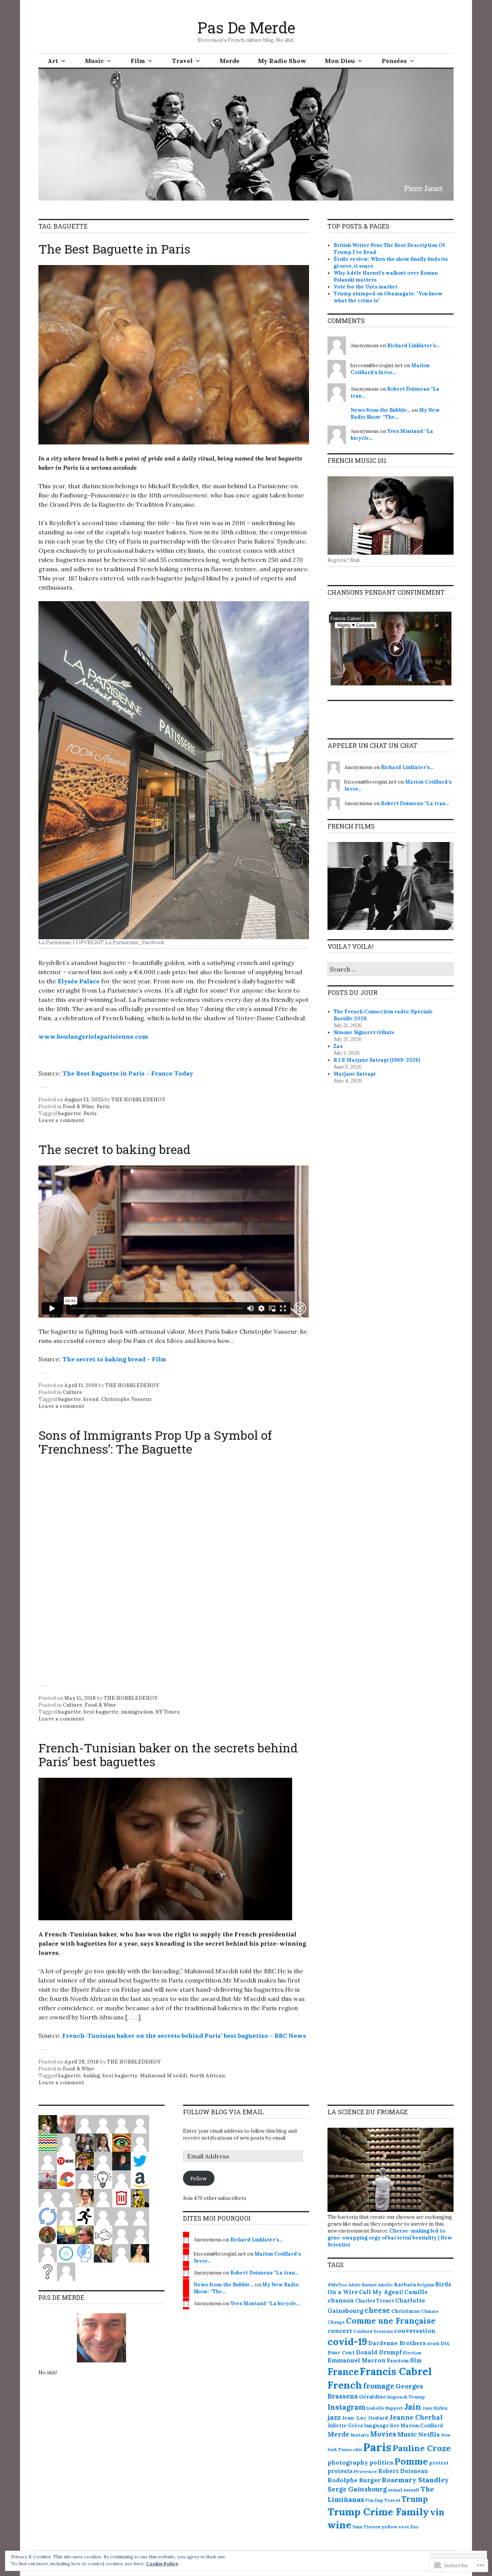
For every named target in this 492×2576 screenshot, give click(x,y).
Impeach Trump (406, 2397)
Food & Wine (78, 1106)
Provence (366, 2471)
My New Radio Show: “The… (395, 414)
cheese (377, 2310)
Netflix (429, 2434)
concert (340, 2331)
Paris (103, 1106)
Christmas (406, 2311)
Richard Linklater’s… (413, 346)
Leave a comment (61, 1120)
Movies (383, 2434)
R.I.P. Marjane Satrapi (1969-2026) (377, 1060)
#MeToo (337, 2285)
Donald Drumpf (379, 2352)
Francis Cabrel (396, 2371)
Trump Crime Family (378, 2512)
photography (348, 2462)
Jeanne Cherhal (416, 2417)
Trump (415, 2499)
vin (437, 2512)
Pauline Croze (422, 2448)
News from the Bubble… (381, 410)
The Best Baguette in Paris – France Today (128, 1073)
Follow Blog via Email (223, 2112)
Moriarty (360, 2435)
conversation (415, 2331)
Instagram (347, 2407)
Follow (199, 2178)
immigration (137, 1712)
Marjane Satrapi (355, 1074)
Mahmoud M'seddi (164, 2076)
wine (339, 2525)
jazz (334, 2417)
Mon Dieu (340, 61)
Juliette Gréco (345, 2425)
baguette (70, 1113)
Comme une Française (391, 2321)
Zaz (338, 1046)
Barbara (405, 2284)
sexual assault (404, 2490)
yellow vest (395, 2527)
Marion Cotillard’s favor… (390, 369)
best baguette (101, 1712)
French (345, 2385)
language (377, 2426)
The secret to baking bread (115, 1149)
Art (53, 61)
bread (91, 1399)
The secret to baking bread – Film (114, 1359)
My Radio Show (282, 61)
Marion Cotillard (422, 2426)
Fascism (398, 2361)
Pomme (411, 2461)
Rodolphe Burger (354, 2480)
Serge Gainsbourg (357, 2489)
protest (439, 2463)
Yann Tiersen (367, 2527)
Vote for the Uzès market (366, 287)
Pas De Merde (246, 27)
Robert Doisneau (403, 2471)
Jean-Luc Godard (365, 2418)
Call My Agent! (381, 2292)
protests (340, 2471)
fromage (379, 2386)
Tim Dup (374, 2500)
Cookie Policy (162, 2564)
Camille (416, 2292)
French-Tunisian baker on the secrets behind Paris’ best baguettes (168, 1755)
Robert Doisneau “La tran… (415, 803)
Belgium (426, 2285)
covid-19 (347, 2342)
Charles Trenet (375, 2301)
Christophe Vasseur (126, 1399)
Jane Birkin (435, 2408)
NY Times (167, 1712)
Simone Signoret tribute (364, 1032)
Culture (72, 1392)
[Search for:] (391, 970)
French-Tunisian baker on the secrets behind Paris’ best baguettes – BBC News (184, 2036)
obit (357, 2449)
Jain (413, 2407)
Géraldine (372, 2397)
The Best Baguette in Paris (114, 249)
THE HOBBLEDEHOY (138, 1100)
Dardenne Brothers (397, 2343)
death (433, 2344)
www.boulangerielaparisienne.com (93, 1036)
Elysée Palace (79, 981)
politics (381, 2462)
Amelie (385, 2285)
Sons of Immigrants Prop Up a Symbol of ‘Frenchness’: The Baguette (155, 1442)
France (343, 2372)
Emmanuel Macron (357, 2360)
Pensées (394, 61)
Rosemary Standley (415, 2480)
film (416, 2360)
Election (412, 2353)
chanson (341, 2300)
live (395, 2426)
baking (92, 2076)
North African (207, 2076)
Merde (229, 61)
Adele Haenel (362, 2285)
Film (138, 61)
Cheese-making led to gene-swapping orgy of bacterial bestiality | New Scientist (390, 2238)
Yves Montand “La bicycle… (265, 2303)
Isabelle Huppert (385, 2408)
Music (94, 61)
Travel (182, 61)
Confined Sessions (373, 2331)
